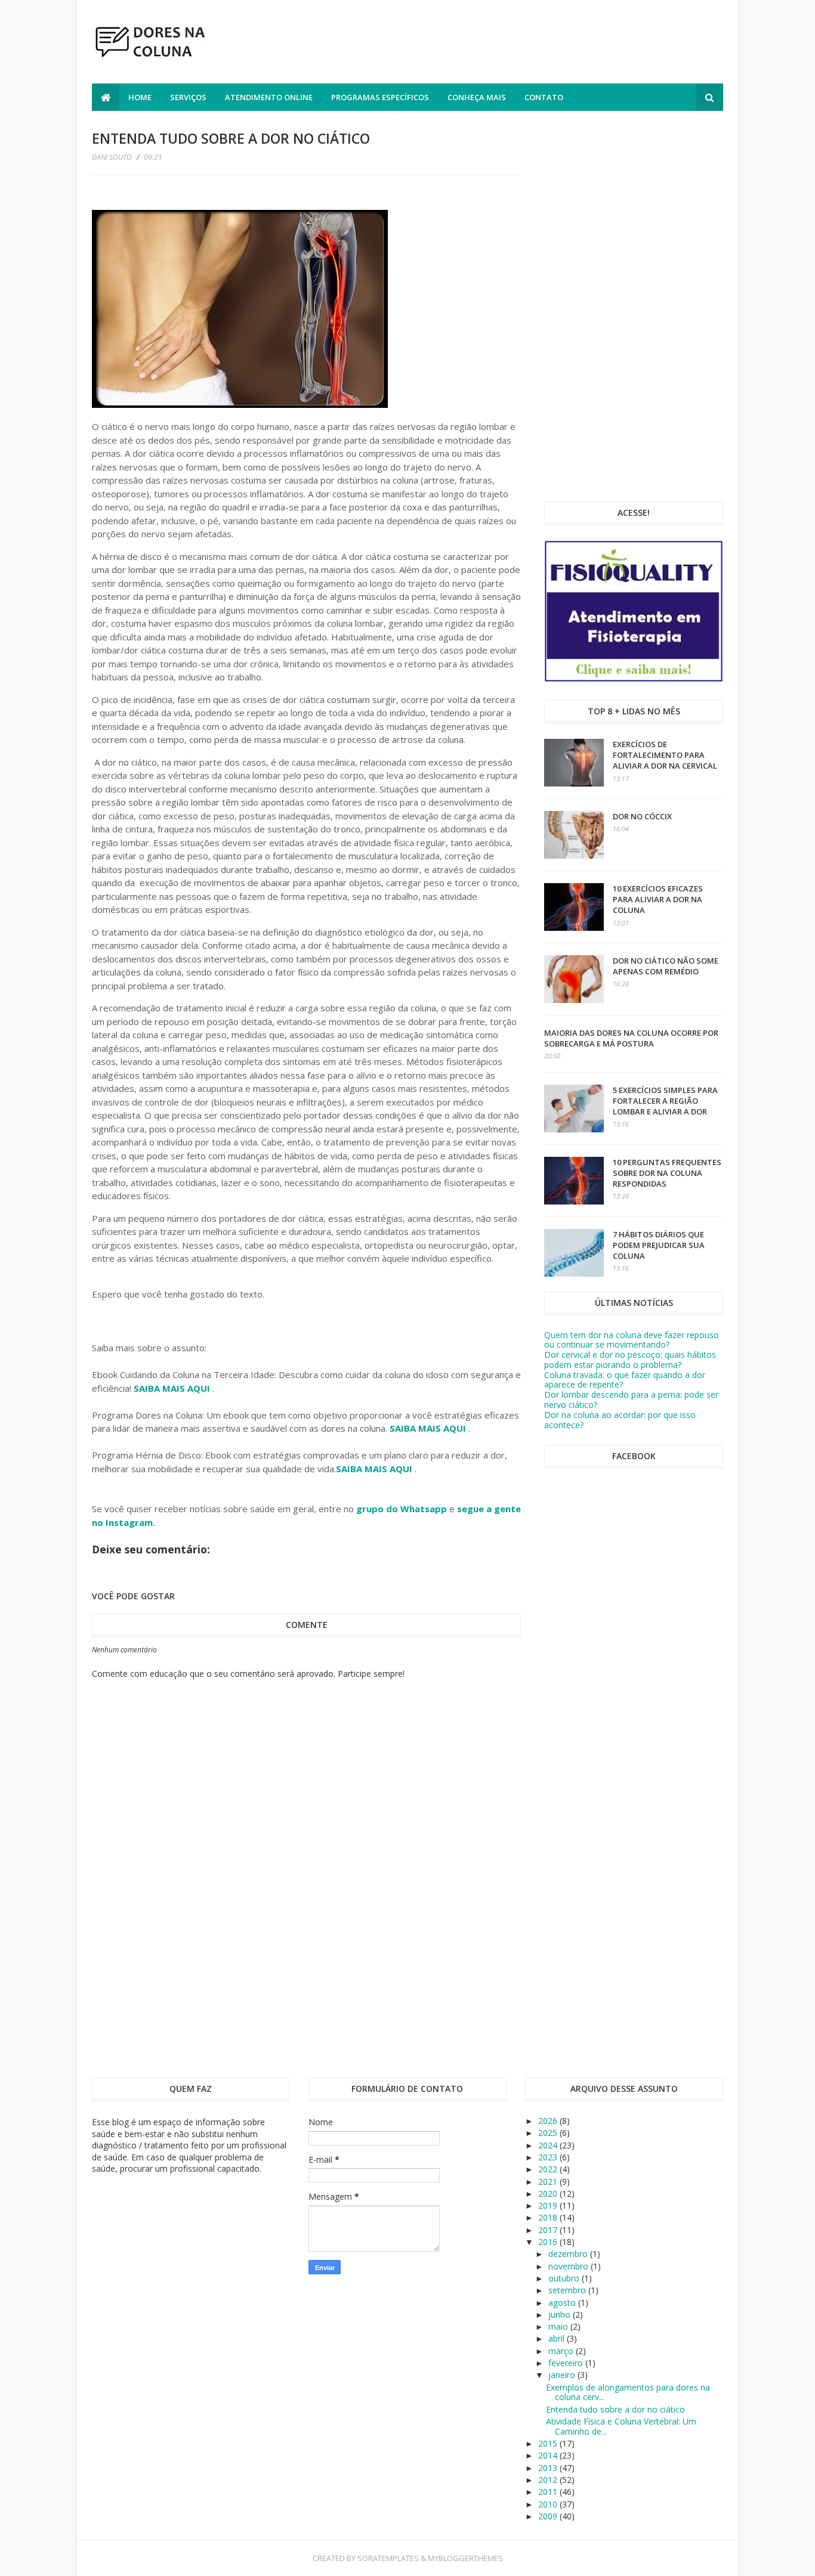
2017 (549, 2230)
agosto (563, 2303)
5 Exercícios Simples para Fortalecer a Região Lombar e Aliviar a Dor (665, 1101)
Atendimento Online (269, 97)
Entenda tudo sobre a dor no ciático (615, 2409)
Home (140, 97)
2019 (549, 2205)
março (562, 2351)
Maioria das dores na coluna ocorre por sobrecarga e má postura (631, 1038)
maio (559, 2326)
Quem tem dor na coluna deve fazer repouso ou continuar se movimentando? (632, 1340)
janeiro (563, 2375)
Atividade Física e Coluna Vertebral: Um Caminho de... (621, 2426)
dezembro (569, 2254)
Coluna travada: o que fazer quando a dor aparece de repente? (625, 1380)
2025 (549, 2133)
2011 (549, 2492)
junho (561, 2315)
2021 (549, 2182)
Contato (544, 97)
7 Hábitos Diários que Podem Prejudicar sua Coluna (659, 1245)
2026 (549, 2121)
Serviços (188, 97)
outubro (565, 2278)
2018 (549, 2217)
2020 (549, 2193)
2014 (549, 2455)
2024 (549, 2145)
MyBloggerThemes (465, 2558)
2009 (549, 2516)
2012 (549, 2480)
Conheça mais (477, 97)
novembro (569, 2266)
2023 (549, 2157)
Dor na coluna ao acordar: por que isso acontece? (620, 1420)
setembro (568, 2290)
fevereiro (567, 2363)
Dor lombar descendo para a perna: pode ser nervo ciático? (631, 1400)
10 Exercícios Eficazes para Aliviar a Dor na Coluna (658, 899)
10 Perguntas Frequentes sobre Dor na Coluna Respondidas (667, 1173)
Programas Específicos (380, 97)
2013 (549, 2468)
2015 (549, 2443)
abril (558, 2338)
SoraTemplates (388, 2558)
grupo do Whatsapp (402, 1509)
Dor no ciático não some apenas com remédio (666, 966)
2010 (549, 2504)
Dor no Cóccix (642, 816)
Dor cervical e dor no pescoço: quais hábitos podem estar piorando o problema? (630, 1360)
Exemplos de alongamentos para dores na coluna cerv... (628, 2392)
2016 (549, 2242)
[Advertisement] (506, 44)
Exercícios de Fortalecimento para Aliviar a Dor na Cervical (665, 755)
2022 (549, 2169)
